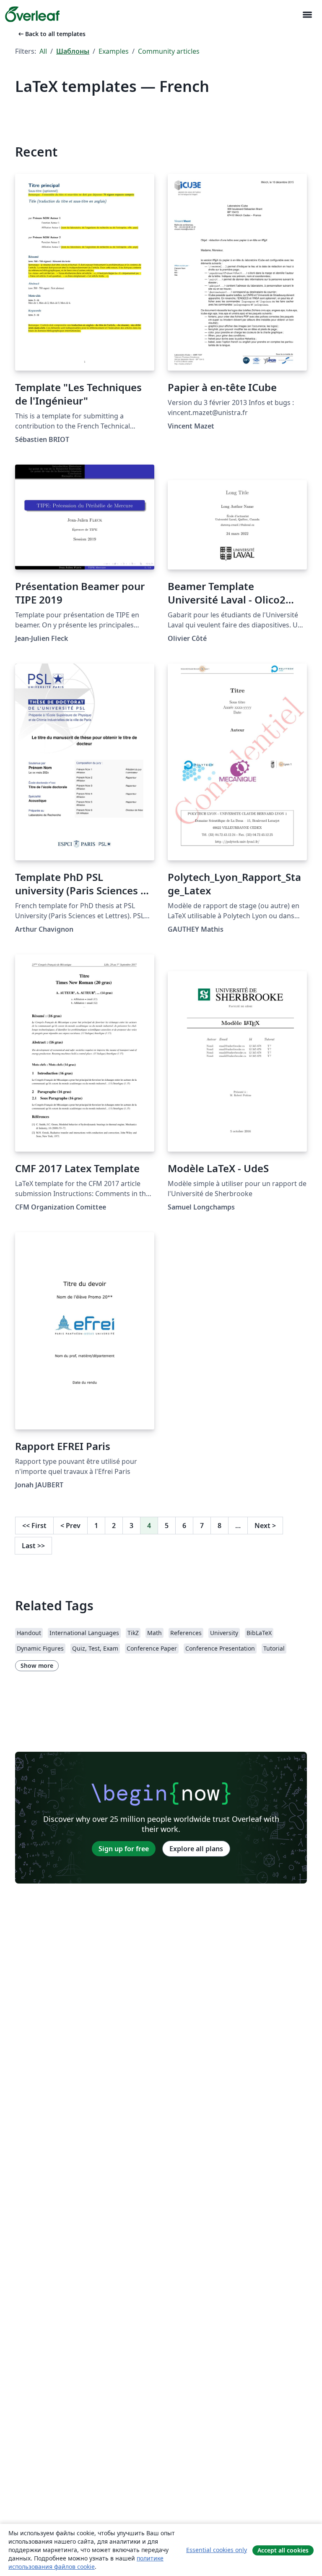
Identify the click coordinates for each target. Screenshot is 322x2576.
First (34, 1526)
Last (33, 1546)
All (43, 51)
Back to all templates (51, 34)
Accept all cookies (283, 2550)
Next (265, 1526)
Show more (37, 1666)
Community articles (169, 51)
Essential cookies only (217, 2550)
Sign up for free (124, 1849)
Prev (70, 1526)
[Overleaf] (32, 14)
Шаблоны (73, 51)
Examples (114, 51)
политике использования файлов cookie (86, 2562)
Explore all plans (196, 1849)
